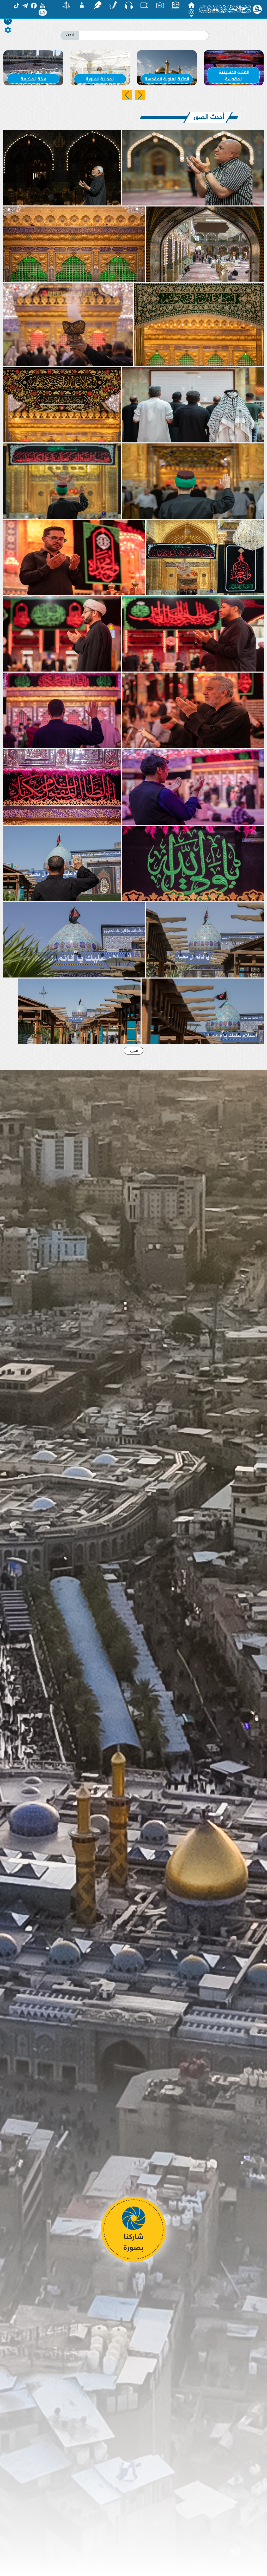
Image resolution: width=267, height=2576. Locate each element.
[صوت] (129, 5)
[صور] (160, 5)
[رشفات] (98, 5)
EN (8, 21)
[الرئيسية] (191, 5)
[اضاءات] (191, 13)
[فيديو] (144, 5)
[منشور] (66, 5)
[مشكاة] (82, 5)
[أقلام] (113, 5)
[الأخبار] (176, 5)
